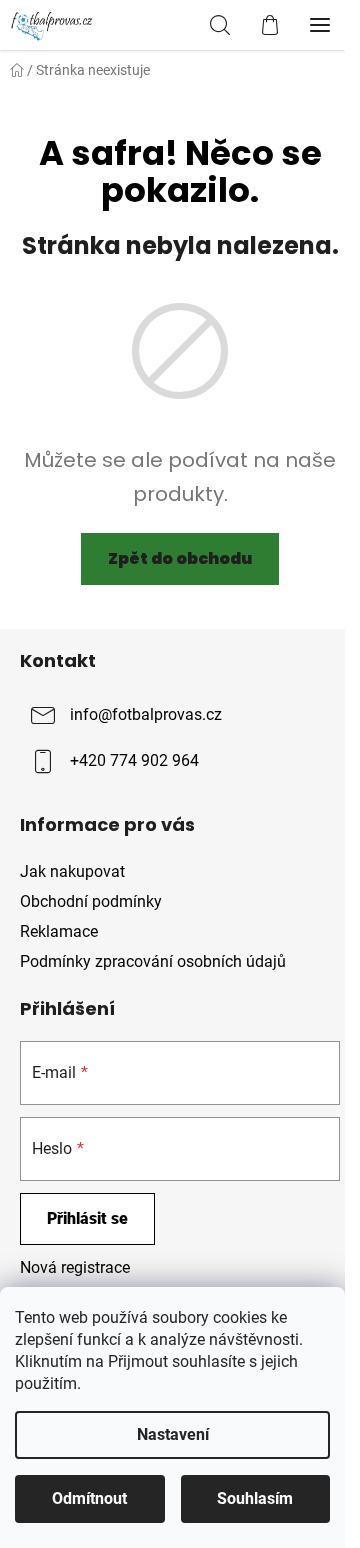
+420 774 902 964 (134, 760)
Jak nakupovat (72, 871)
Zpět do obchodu (180, 558)
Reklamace (59, 931)
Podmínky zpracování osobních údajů (153, 961)
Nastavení (173, 1434)
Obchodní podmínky (91, 901)
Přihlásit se (87, 1218)
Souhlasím (255, 1498)
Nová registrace (75, 1267)
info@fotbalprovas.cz (146, 714)
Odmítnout (89, 1498)
